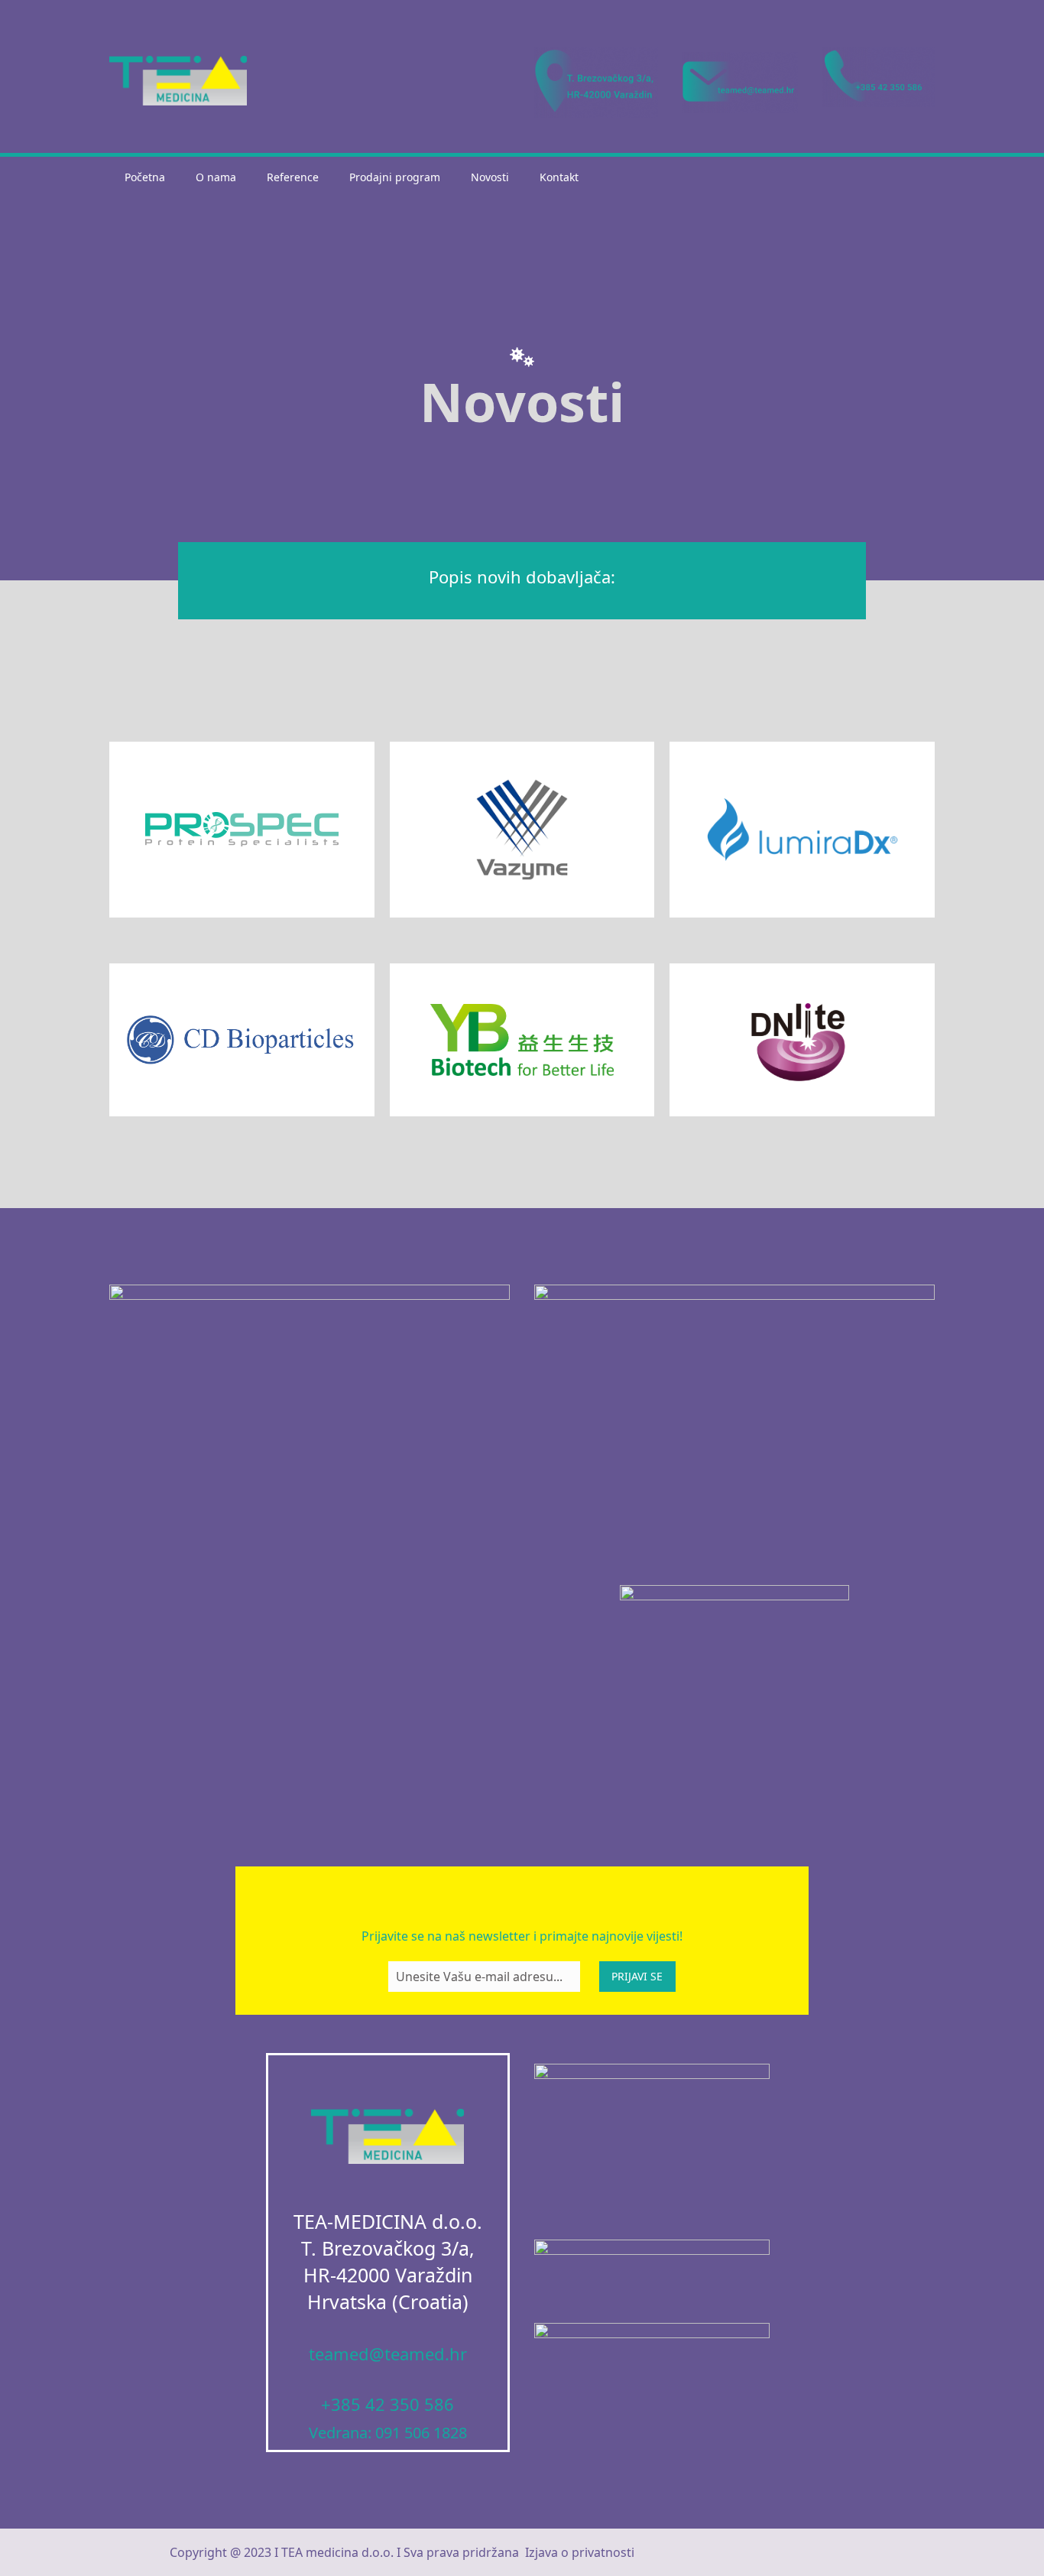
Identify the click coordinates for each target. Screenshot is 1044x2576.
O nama (216, 177)
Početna (145, 177)
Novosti (490, 177)
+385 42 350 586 (387, 2404)
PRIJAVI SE (637, 1976)
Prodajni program (395, 177)
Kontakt (559, 177)
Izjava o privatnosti (580, 2552)
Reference (293, 177)
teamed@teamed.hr (388, 2353)
